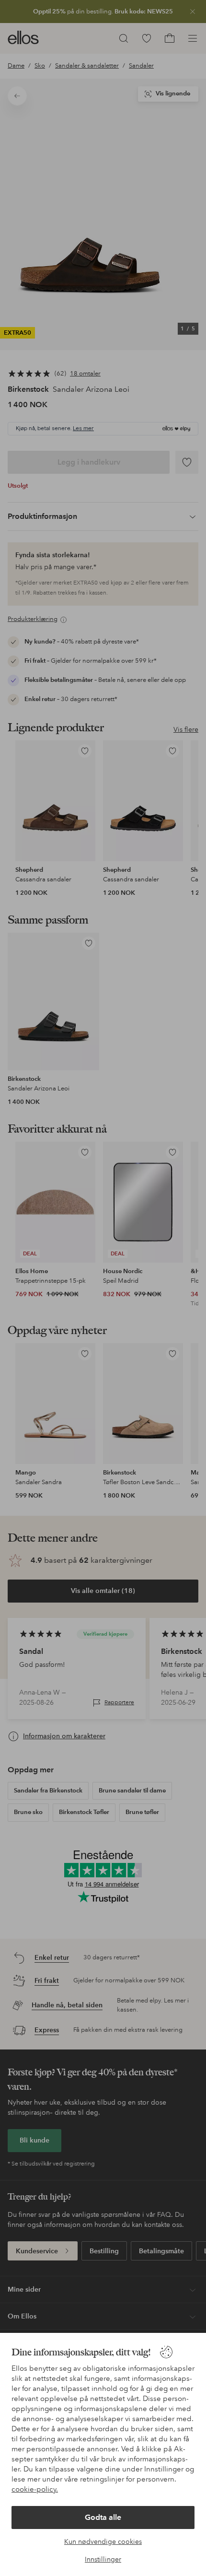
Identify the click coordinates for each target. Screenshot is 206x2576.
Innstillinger (103, 2559)
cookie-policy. (35, 2489)
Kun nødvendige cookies (103, 2541)
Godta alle (103, 2517)
